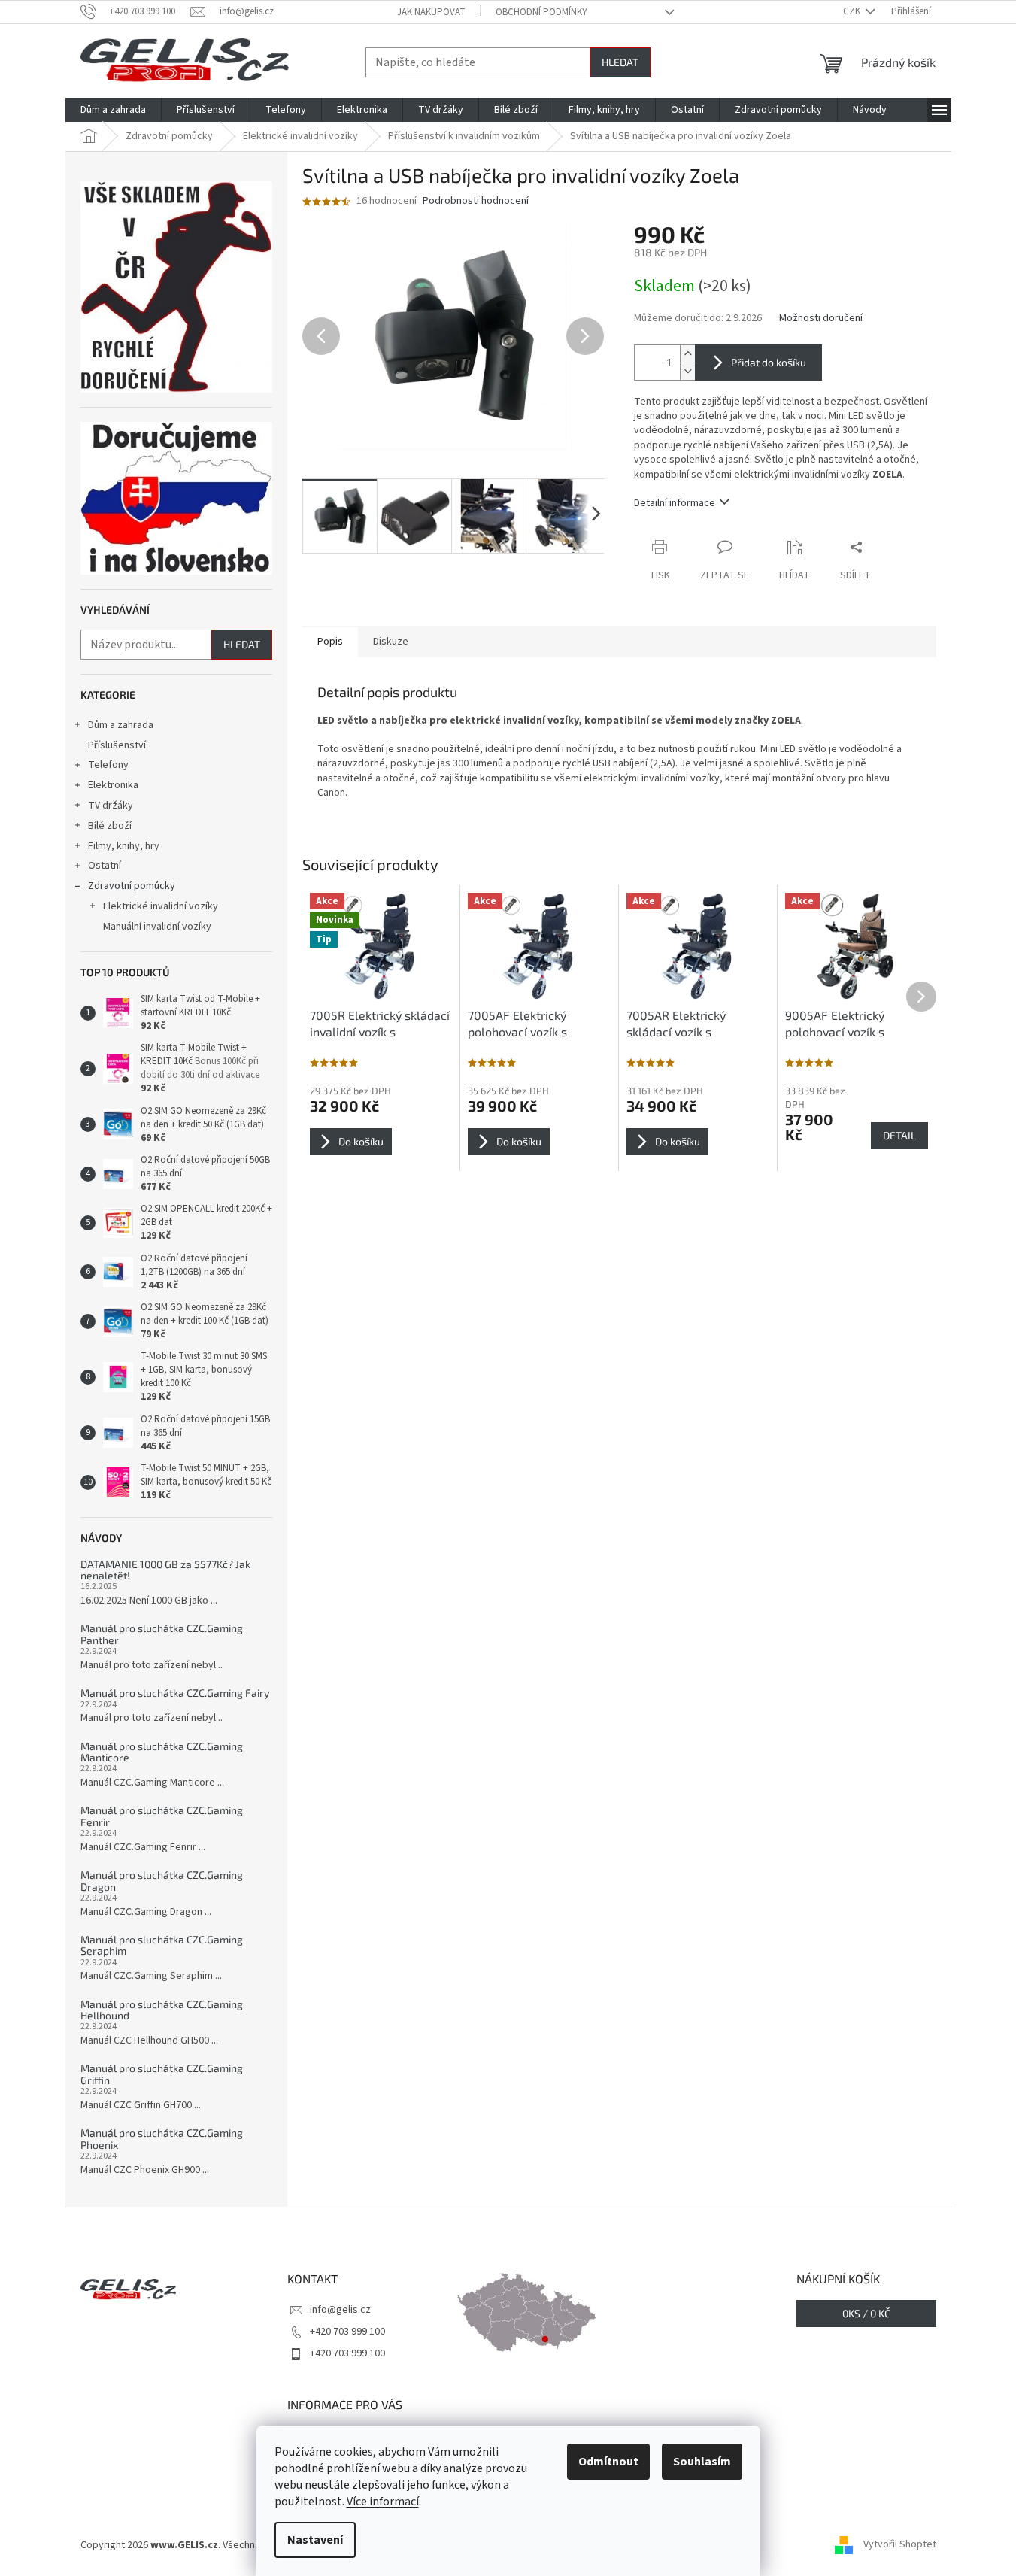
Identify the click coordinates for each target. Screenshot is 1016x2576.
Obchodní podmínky (541, 12)
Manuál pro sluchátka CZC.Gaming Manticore (162, 1752)
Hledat (620, 62)
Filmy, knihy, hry (124, 846)
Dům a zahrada (121, 725)
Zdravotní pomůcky (132, 886)
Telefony (108, 765)
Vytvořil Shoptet (900, 2545)
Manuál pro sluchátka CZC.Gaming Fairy (175, 1693)
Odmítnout (608, 2462)
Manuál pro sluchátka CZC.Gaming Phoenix (162, 2139)
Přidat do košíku (769, 362)
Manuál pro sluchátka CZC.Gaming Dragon (162, 1881)
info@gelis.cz (340, 2310)
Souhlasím (702, 2462)
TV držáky (111, 806)
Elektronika (113, 785)
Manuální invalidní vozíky (157, 927)
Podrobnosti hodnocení (476, 201)
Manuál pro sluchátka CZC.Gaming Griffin (162, 2074)
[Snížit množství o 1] (687, 371)
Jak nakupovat (431, 12)
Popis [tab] (330, 642)
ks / (866, 2313)
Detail (899, 1135)
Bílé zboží (110, 826)
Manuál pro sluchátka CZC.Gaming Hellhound (162, 2010)
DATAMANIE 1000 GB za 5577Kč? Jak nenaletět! (165, 1570)
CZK (853, 11)
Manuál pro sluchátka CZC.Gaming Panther (162, 1634)
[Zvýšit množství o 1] (687, 354)
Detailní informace (675, 503)
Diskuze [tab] (391, 642)
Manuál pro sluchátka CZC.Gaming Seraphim (162, 1945)
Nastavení (315, 2540)
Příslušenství (117, 745)
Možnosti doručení (821, 319)
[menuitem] (113, 110)
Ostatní (105, 866)
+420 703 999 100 (347, 2332)
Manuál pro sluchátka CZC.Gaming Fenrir (162, 1816)
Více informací (383, 2502)
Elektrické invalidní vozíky (161, 906)
